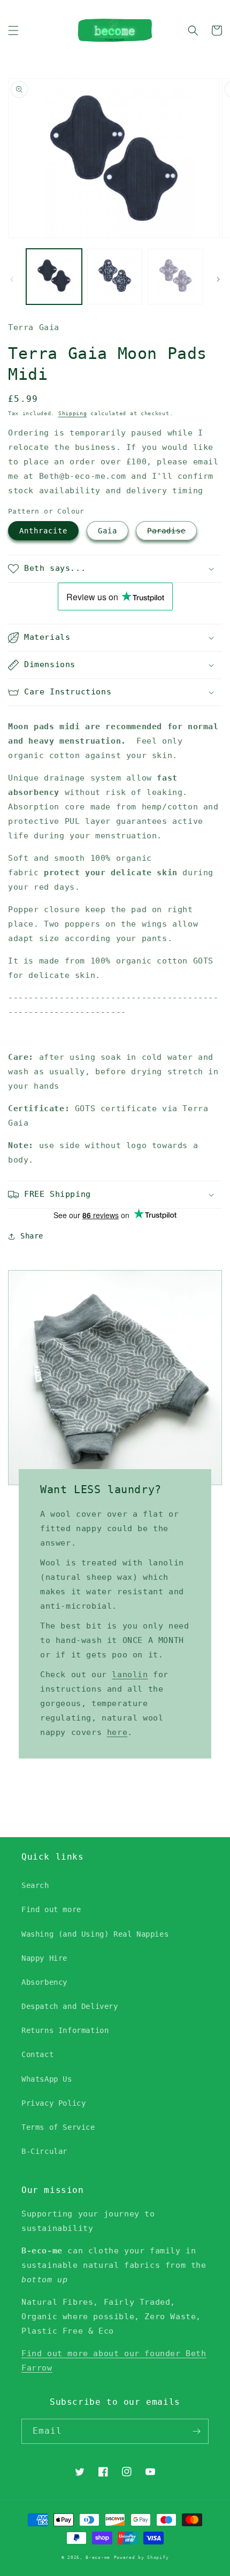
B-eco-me (98, 2557)
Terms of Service (58, 2127)
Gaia (108, 531)
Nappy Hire (44, 1958)
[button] (13, 30)
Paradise (166, 531)
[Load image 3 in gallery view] (175, 277)
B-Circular (44, 2151)
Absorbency (44, 1982)
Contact (37, 2054)
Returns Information (65, 2030)
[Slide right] (218, 279)
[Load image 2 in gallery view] (115, 277)
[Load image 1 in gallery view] (54, 277)
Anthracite (43, 531)
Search (35, 1885)
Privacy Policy (53, 2103)
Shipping (73, 413)
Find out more (51, 1909)
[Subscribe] (196, 2431)
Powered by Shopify (141, 2557)
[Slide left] (12, 279)
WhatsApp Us (47, 2079)
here (117, 1732)
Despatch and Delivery (70, 2006)
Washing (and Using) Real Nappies (95, 1934)
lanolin (130, 1675)
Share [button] (32, 1236)
